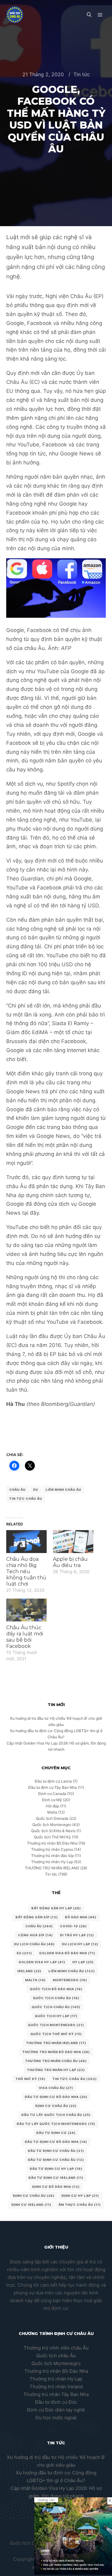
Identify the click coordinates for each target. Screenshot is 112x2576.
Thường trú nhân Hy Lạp (52, 1862)
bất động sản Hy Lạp (56, 1908)
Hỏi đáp (52, 1806)
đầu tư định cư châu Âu (56, 2151)
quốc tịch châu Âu (56, 1998)
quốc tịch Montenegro (56, 2025)
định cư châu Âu (34, 2196)
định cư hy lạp (80, 2196)
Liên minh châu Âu (63, 1490)
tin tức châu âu (26, 1499)
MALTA (35, 1980)
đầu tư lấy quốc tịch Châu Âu (56, 2115)
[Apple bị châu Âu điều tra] (73, 1542)
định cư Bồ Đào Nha (56, 2187)
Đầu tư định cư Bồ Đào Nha (56, 2097)
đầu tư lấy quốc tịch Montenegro (56, 2124)
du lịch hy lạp (80, 1944)
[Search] (89, 15)
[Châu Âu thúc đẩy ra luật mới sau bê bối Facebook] (26, 1610)
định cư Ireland (31, 2205)
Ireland (29, 1971)
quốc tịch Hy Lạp (56, 2016)
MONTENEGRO (70, 1980)
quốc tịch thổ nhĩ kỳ (56, 2034)
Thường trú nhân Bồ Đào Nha (52, 1843)
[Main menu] (100, 15)
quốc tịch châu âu (56, 2007)
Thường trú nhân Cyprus (52, 1849)
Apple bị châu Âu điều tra (70, 1562)
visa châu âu (56, 2088)
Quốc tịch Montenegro (52, 1825)
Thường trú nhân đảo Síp (52, 1856)
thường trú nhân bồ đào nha (56, 2052)
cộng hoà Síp (35, 1935)
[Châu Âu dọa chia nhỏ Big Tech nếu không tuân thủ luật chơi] (26, 1542)
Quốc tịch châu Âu (56, 2356)
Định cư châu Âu (56, 2106)
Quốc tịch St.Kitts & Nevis (53, 1831)
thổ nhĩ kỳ (30, 2079)
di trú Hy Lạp (77, 1935)
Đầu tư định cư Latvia (53, 1781)
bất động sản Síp (37, 1917)
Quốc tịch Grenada (52, 1818)
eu (36, 1490)
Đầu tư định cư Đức (56, 2402)
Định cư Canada (52, 1794)
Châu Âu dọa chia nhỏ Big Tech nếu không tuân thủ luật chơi (26, 1571)
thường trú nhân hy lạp (56, 2070)
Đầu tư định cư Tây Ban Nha (53, 1787)
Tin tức (82, 74)
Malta (52, 1812)
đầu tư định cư (56, 2133)
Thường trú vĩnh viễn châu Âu (56, 2348)
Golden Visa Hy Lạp (42, 1962)
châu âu (17, 1490)
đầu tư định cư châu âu (56, 2160)
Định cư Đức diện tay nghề (56, 2410)
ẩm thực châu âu (80, 2205)
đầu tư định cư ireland (56, 2178)
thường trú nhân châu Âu (56, 2061)
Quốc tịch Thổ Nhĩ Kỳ (52, 1837)
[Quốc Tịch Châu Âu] (15, 15)
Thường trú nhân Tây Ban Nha (56, 2394)
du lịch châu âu (34, 1944)
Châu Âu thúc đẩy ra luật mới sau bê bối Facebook (25, 1637)
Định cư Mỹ (52, 1800)
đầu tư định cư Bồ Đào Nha (56, 2142)
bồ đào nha (81, 1917)
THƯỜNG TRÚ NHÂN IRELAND (52, 1868)
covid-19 (73, 1926)
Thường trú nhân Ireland (56, 2387)
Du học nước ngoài (56, 2418)
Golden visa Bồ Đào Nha (67, 1953)
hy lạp (83, 1962)
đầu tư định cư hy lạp (56, 2169)
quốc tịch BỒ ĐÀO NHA (56, 1989)
